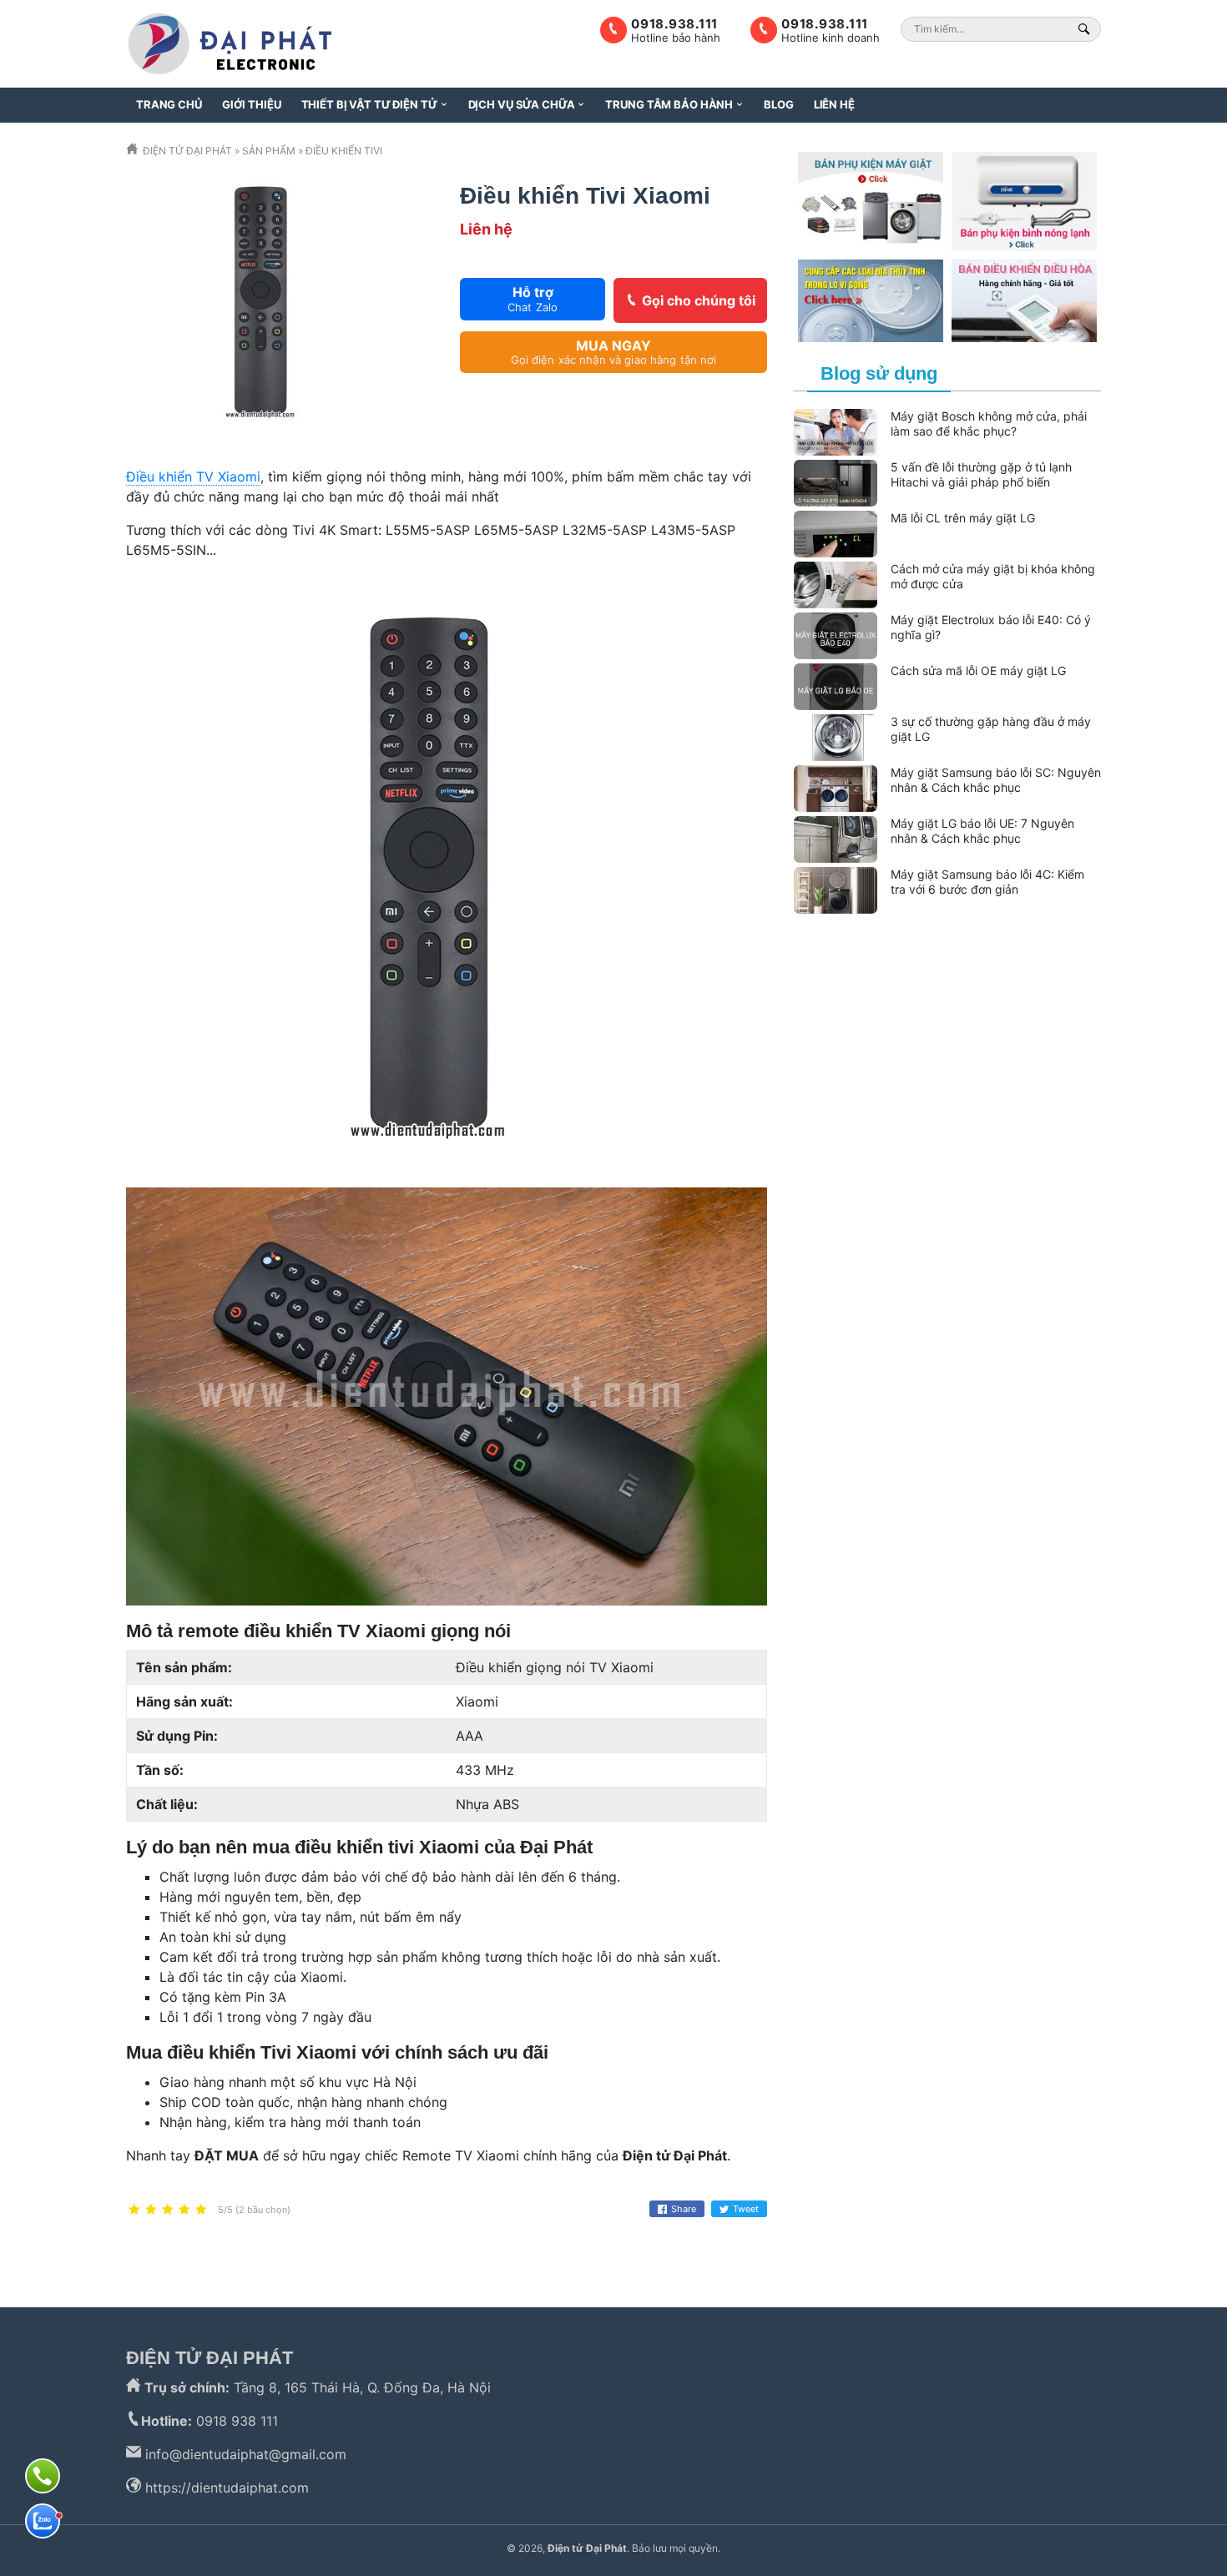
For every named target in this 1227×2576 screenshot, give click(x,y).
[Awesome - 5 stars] (201, 2210)
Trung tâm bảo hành (669, 104)
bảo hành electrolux (403, 2244)
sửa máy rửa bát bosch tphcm (982, 1024)
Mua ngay (614, 352)
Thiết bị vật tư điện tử (369, 104)
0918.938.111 (825, 24)
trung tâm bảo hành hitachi (984, 944)
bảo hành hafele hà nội (1015, 2244)
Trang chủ (169, 104)
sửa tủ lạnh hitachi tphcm (1022, 984)
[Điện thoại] (43, 2476)
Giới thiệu (252, 104)
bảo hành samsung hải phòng (936, 1044)
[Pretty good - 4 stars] (184, 2210)
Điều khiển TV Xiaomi (193, 476)
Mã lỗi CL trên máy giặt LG (963, 518)
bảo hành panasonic (309, 2264)
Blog (778, 104)
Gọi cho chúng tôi (699, 300)
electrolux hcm (714, 2244)
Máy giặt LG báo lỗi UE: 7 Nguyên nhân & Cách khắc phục (982, 831)
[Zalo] (43, 2521)
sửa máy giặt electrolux (856, 1004)
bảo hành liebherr (435, 2264)
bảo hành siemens (954, 964)
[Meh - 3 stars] (168, 2210)
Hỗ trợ (533, 298)
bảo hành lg (510, 2244)
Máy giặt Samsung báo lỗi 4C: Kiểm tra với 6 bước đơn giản (987, 882)
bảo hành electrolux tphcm (998, 1004)
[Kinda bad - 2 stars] (151, 2210)
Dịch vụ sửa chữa (522, 104)
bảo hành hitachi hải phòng (873, 984)
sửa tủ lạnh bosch (182, 2264)
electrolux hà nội (608, 2244)
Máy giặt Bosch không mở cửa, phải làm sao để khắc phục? (989, 424)
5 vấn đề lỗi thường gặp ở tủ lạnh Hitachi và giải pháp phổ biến (981, 475)
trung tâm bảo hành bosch (852, 2244)
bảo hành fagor (1054, 964)
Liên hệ (834, 104)
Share (684, 2209)
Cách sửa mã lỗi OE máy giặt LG (978, 670)
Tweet (746, 2209)
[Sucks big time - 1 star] (134, 2210)
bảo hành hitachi (281, 2244)
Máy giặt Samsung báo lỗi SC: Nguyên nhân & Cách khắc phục (996, 780)
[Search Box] (1086, 29)
